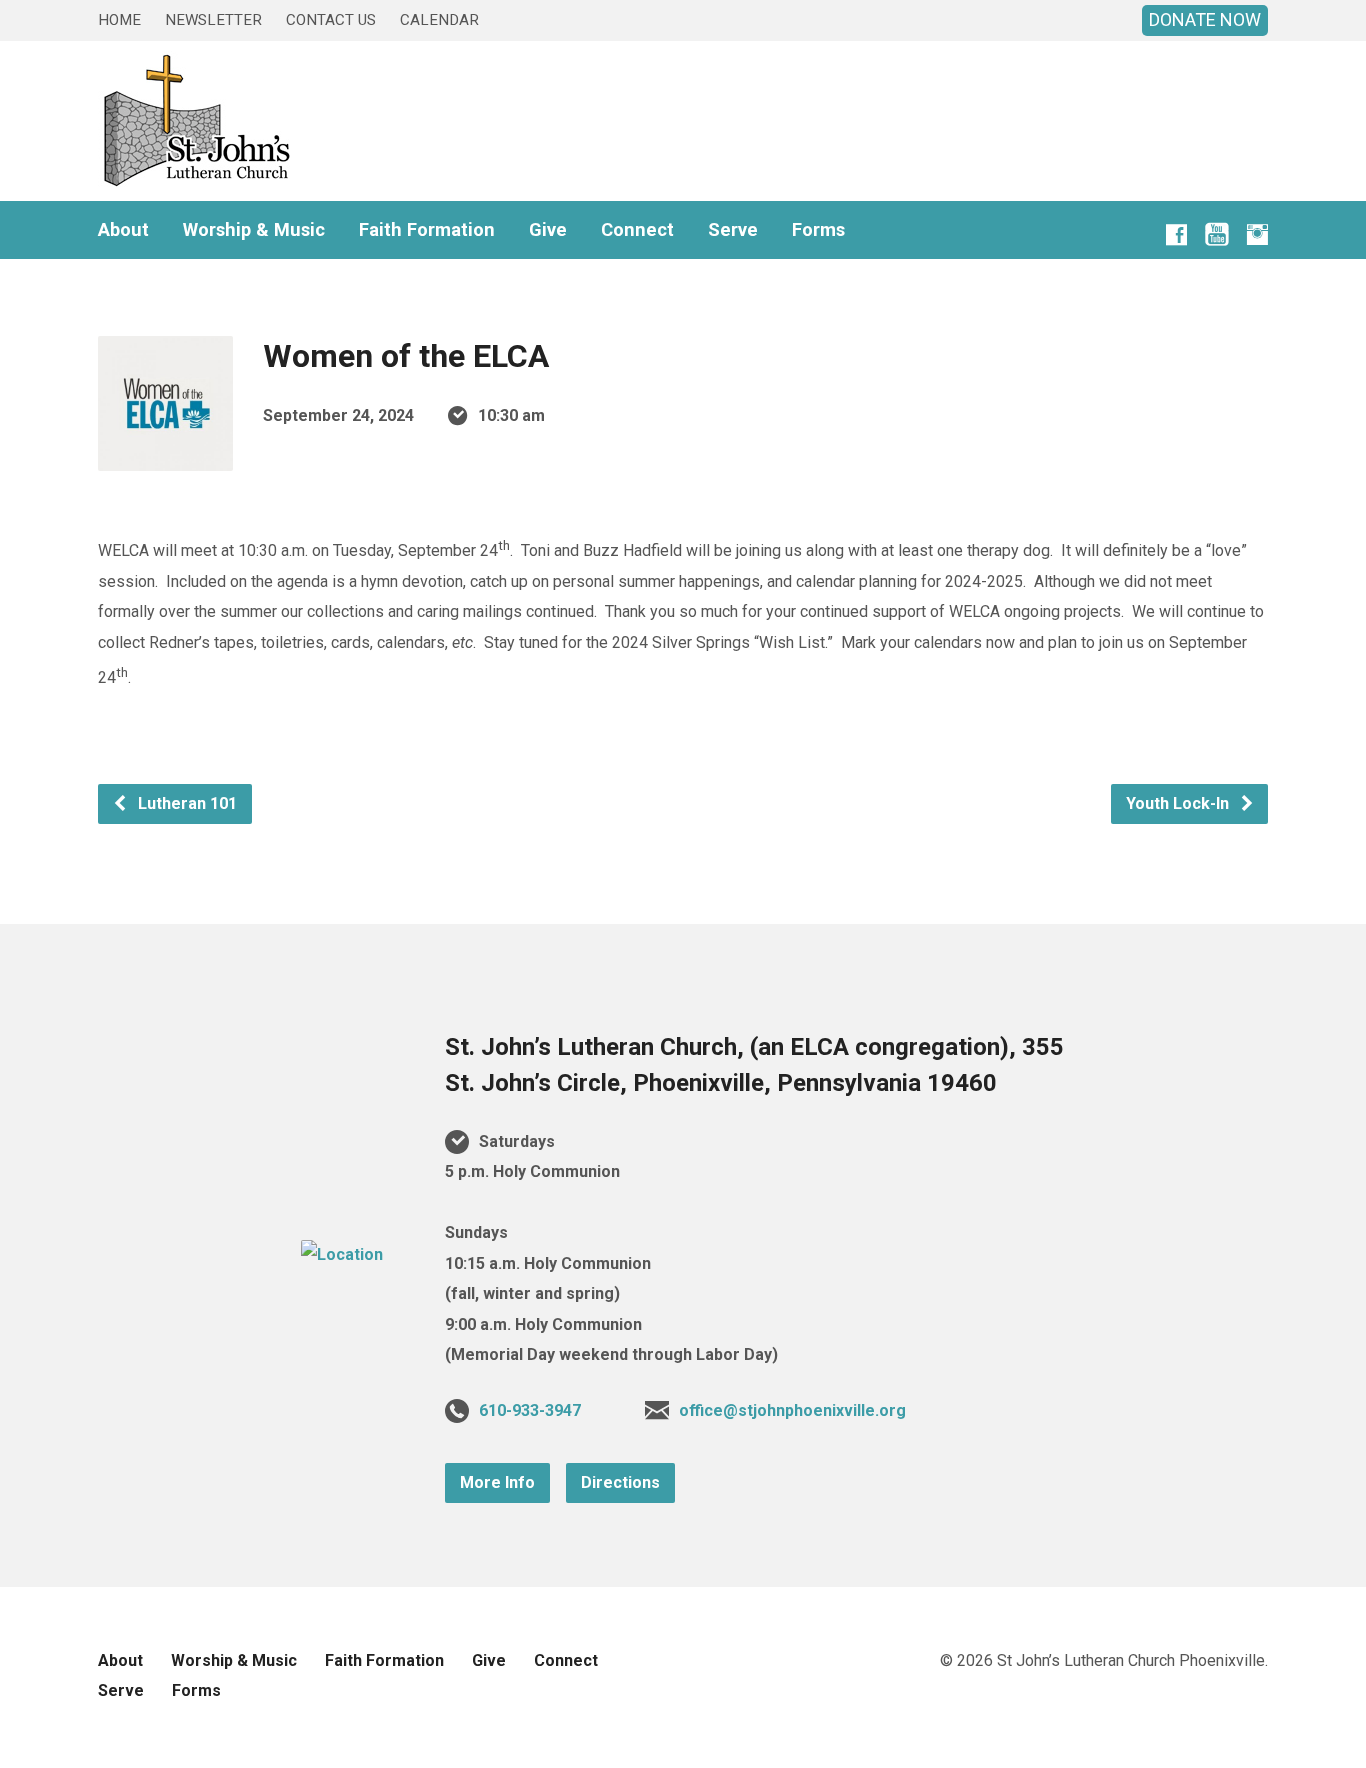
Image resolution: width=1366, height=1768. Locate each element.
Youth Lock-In (1179, 803)
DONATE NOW (1205, 19)
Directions (620, 1482)
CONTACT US (331, 20)
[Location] (342, 1254)
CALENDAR (439, 20)
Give (548, 230)
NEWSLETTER (213, 20)
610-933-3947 (530, 1410)
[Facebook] (1176, 234)
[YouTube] (1217, 238)
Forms (818, 230)
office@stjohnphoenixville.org (792, 1410)
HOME (119, 20)
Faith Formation (427, 230)
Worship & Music (254, 230)
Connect (637, 230)
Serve (733, 230)
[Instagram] (1257, 234)
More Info (497, 1482)
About (123, 230)
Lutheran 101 (185, 803)
